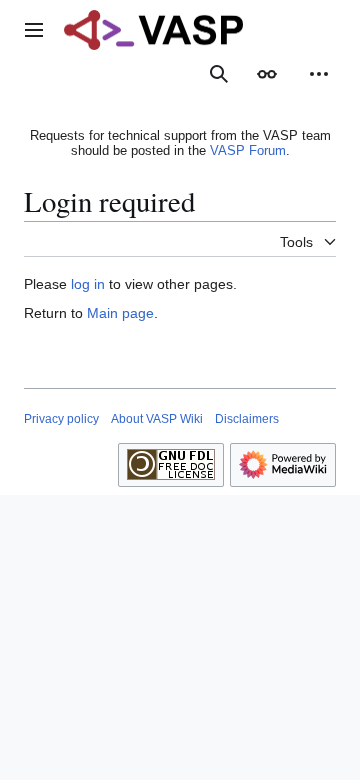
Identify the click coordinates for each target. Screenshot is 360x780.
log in (88, 284)
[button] (34, 30)
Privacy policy (61, 419)
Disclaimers (247, 419)
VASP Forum (248, 150)
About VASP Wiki (157, 419)
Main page (120, 313)
